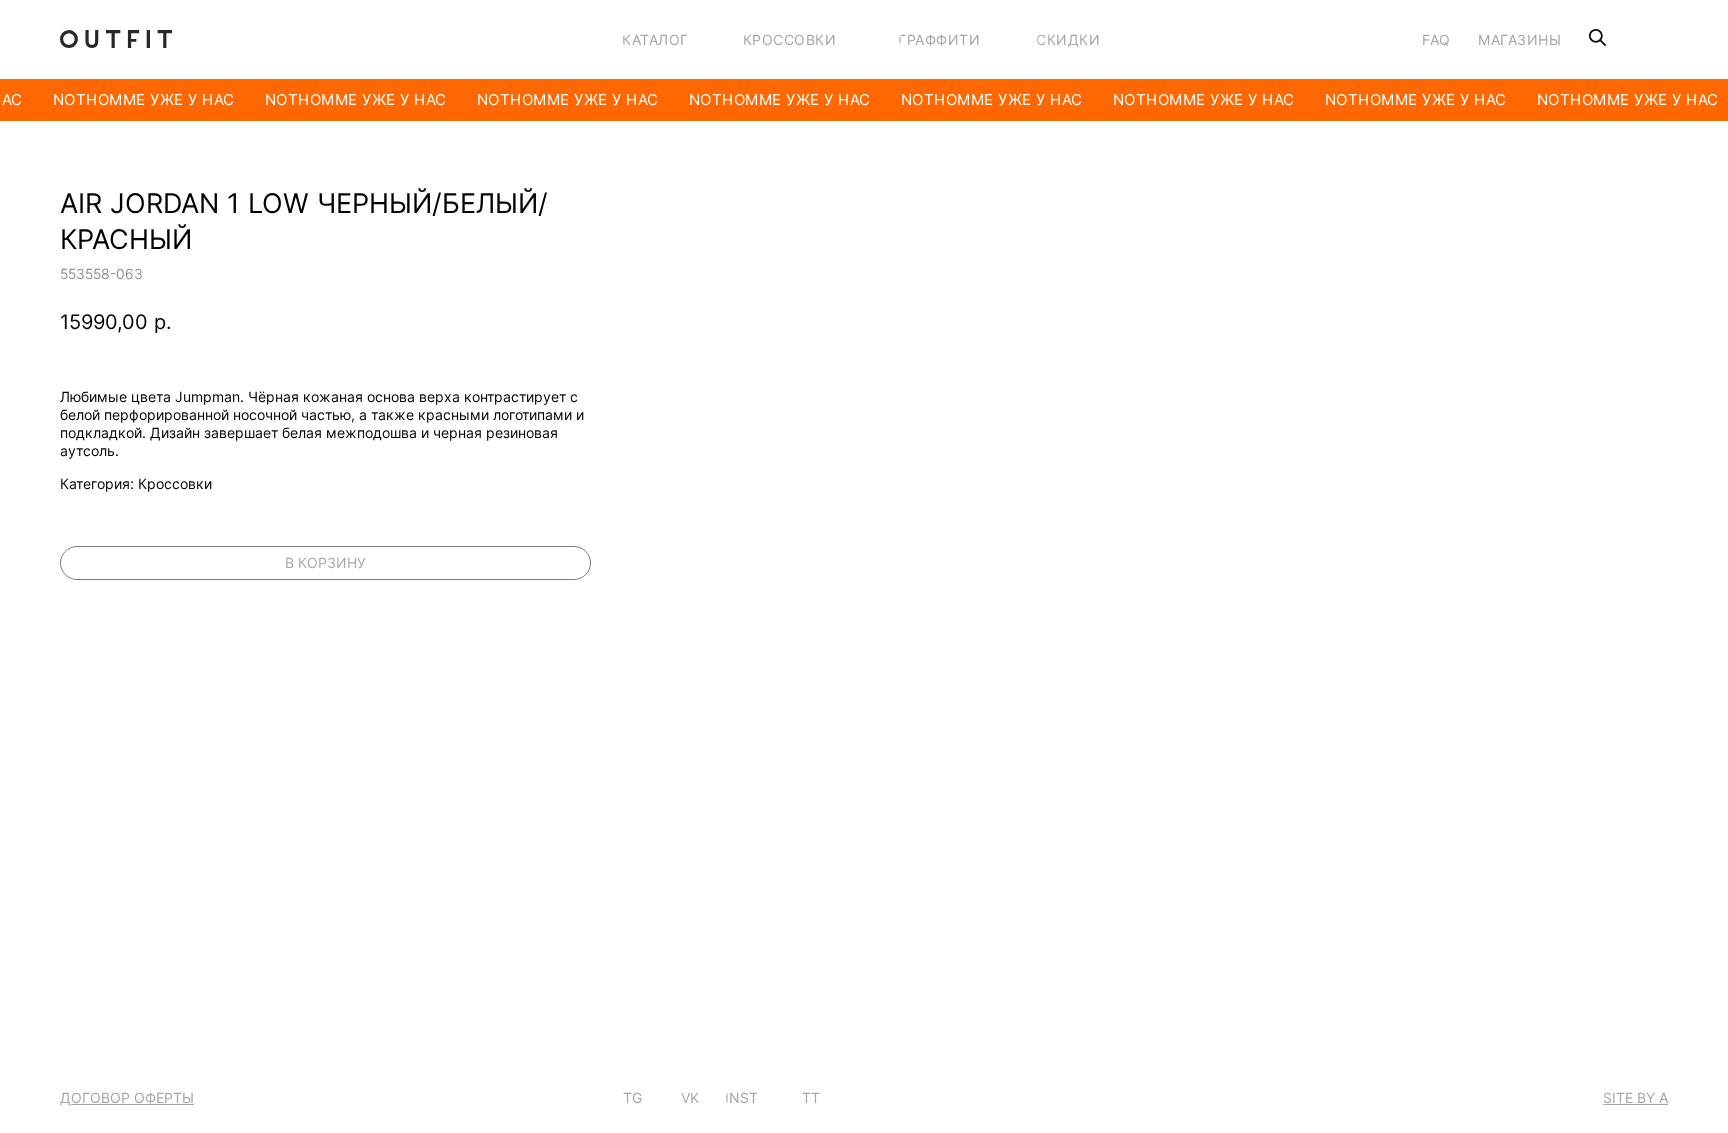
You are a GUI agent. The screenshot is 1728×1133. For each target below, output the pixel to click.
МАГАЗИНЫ (1519, 39)
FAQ (1436, 39)
